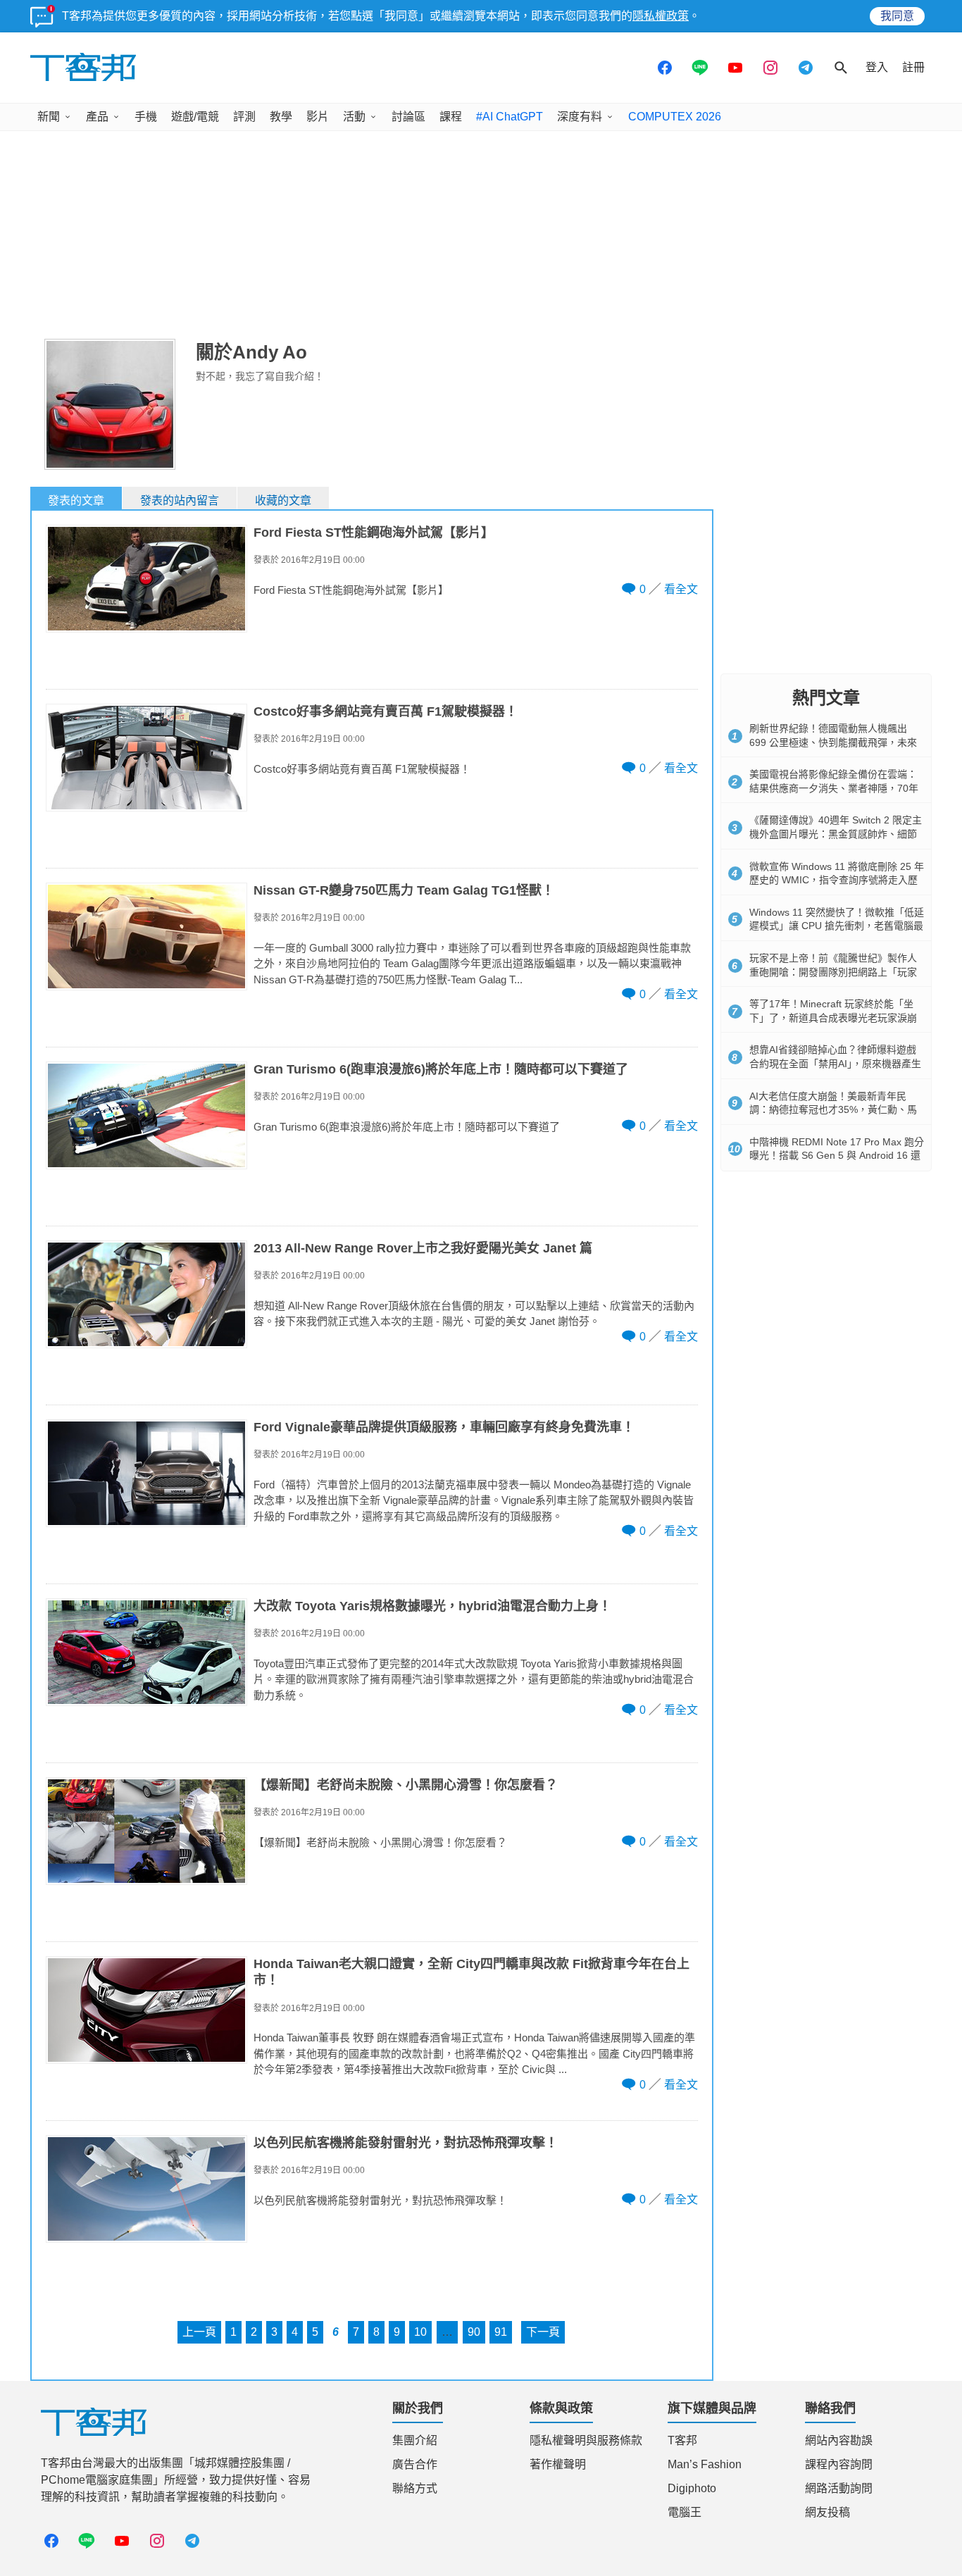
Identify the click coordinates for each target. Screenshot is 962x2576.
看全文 (681, 589)
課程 (451, 117)
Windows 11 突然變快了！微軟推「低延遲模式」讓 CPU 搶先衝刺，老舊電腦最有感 (837, 926)
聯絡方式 (415, 2488)
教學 (281, 117)
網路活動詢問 (839, 2488)
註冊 (913, 67)
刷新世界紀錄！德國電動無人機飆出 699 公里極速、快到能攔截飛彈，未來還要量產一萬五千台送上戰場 (833, 742)
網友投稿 (827, 2512)
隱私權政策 (661, 16)
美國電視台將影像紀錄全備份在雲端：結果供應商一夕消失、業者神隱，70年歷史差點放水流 (834, 788)
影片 (318, 117)
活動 (354, 117)
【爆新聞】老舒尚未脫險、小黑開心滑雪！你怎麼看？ (406, 1785)
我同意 (897, 16)
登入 (877, 67)
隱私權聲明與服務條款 (586, 2440)
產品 (97, 117)
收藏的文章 (283, 500)
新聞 (49, 117)
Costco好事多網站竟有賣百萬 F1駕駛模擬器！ (386, 711)
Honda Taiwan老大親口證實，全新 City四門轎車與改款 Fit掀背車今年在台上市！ (471, 1972)
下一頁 (543, 2332)
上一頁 (199, 2332)
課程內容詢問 (839, 2464)
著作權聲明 (558, 2464)
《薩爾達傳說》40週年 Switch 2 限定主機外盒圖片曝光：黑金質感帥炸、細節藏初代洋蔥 (836, 834)
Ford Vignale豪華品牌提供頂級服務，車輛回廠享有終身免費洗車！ (444, 1427)
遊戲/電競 (195, 117)
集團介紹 (415, 2440)
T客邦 (682, 2440)
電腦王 (685, 2512)
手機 (146, 117)
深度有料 (580, 117)
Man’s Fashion (705, 2464)
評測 (244, 117)
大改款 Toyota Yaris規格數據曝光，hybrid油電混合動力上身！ (432, 1606)
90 (474, 2332)
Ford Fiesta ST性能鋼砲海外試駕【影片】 (374, 533)
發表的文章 (76, 500)
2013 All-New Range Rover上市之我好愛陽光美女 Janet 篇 (423, 1248)
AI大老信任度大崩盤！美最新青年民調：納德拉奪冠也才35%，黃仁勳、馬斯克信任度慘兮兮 (833, 1110)
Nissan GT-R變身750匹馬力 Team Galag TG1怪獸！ (404, 890)
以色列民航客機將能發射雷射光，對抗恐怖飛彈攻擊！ (406, 2143)
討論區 (408, 117)
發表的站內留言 (180, 500)
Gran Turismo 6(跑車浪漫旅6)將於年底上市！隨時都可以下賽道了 (441, 1069)
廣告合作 (415, 2464)
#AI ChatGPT (510, 117)
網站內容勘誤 (839, 2440)
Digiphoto (692, 2488)
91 (501, 2332)
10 (420, 2332)
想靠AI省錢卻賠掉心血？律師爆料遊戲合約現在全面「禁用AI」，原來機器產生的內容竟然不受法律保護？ (835, 1063)
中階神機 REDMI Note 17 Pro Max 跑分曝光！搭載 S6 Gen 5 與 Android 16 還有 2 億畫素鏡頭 (837, 1156)
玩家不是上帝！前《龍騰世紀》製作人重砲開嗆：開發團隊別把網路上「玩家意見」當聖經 (833, 972)
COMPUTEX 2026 (675, 117)
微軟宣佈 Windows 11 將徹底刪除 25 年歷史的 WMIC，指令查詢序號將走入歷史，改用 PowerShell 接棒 (837, 880)
